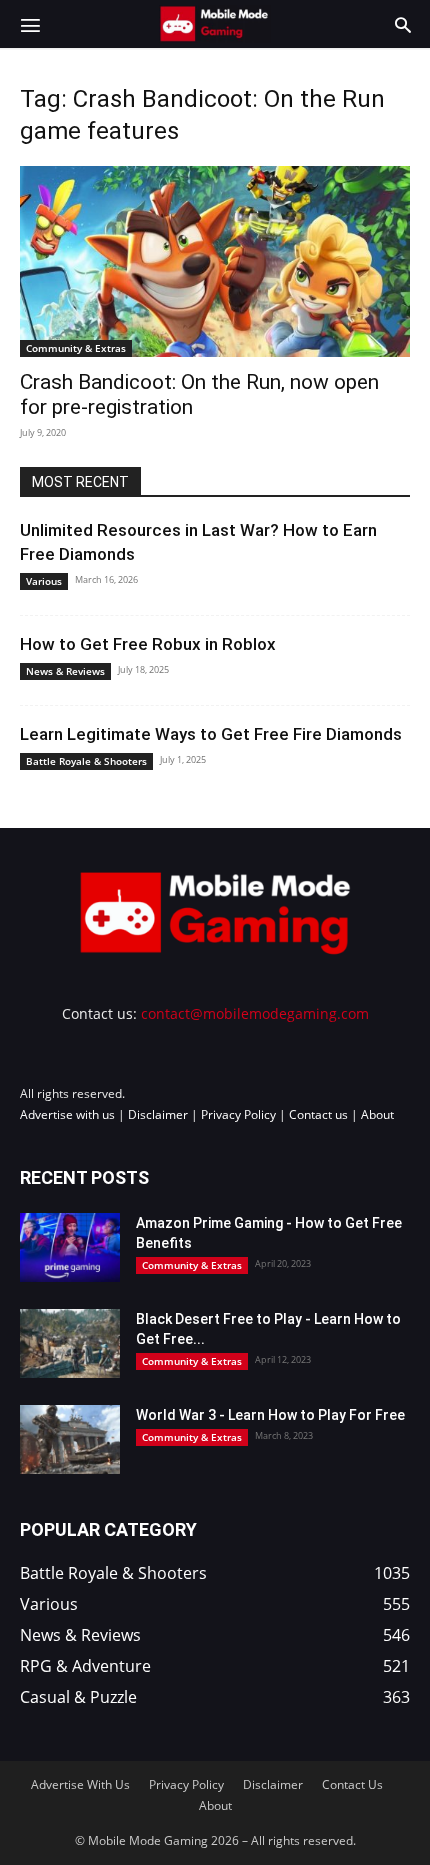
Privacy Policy (238, 1114)
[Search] (403, 24)
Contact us (318, 1114)
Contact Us (352, 1784)
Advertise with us (67, 1114)
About (377, 1114)
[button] (30, 24)
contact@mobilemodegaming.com (255, 1013)
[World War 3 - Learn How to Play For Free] (70, 1439)
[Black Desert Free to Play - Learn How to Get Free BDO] (70, 1343)
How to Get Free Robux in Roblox (148, 644)
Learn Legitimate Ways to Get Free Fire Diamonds (211, 734)
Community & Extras (76, 348)
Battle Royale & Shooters (86, 761)
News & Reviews (65, 671)
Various (44, 581)
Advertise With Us (80, 1784)
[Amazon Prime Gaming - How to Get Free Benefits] (70, 1247)
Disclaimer (158, 1114)
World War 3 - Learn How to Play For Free (270, 1415)
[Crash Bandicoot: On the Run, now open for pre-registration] (215, 261)
